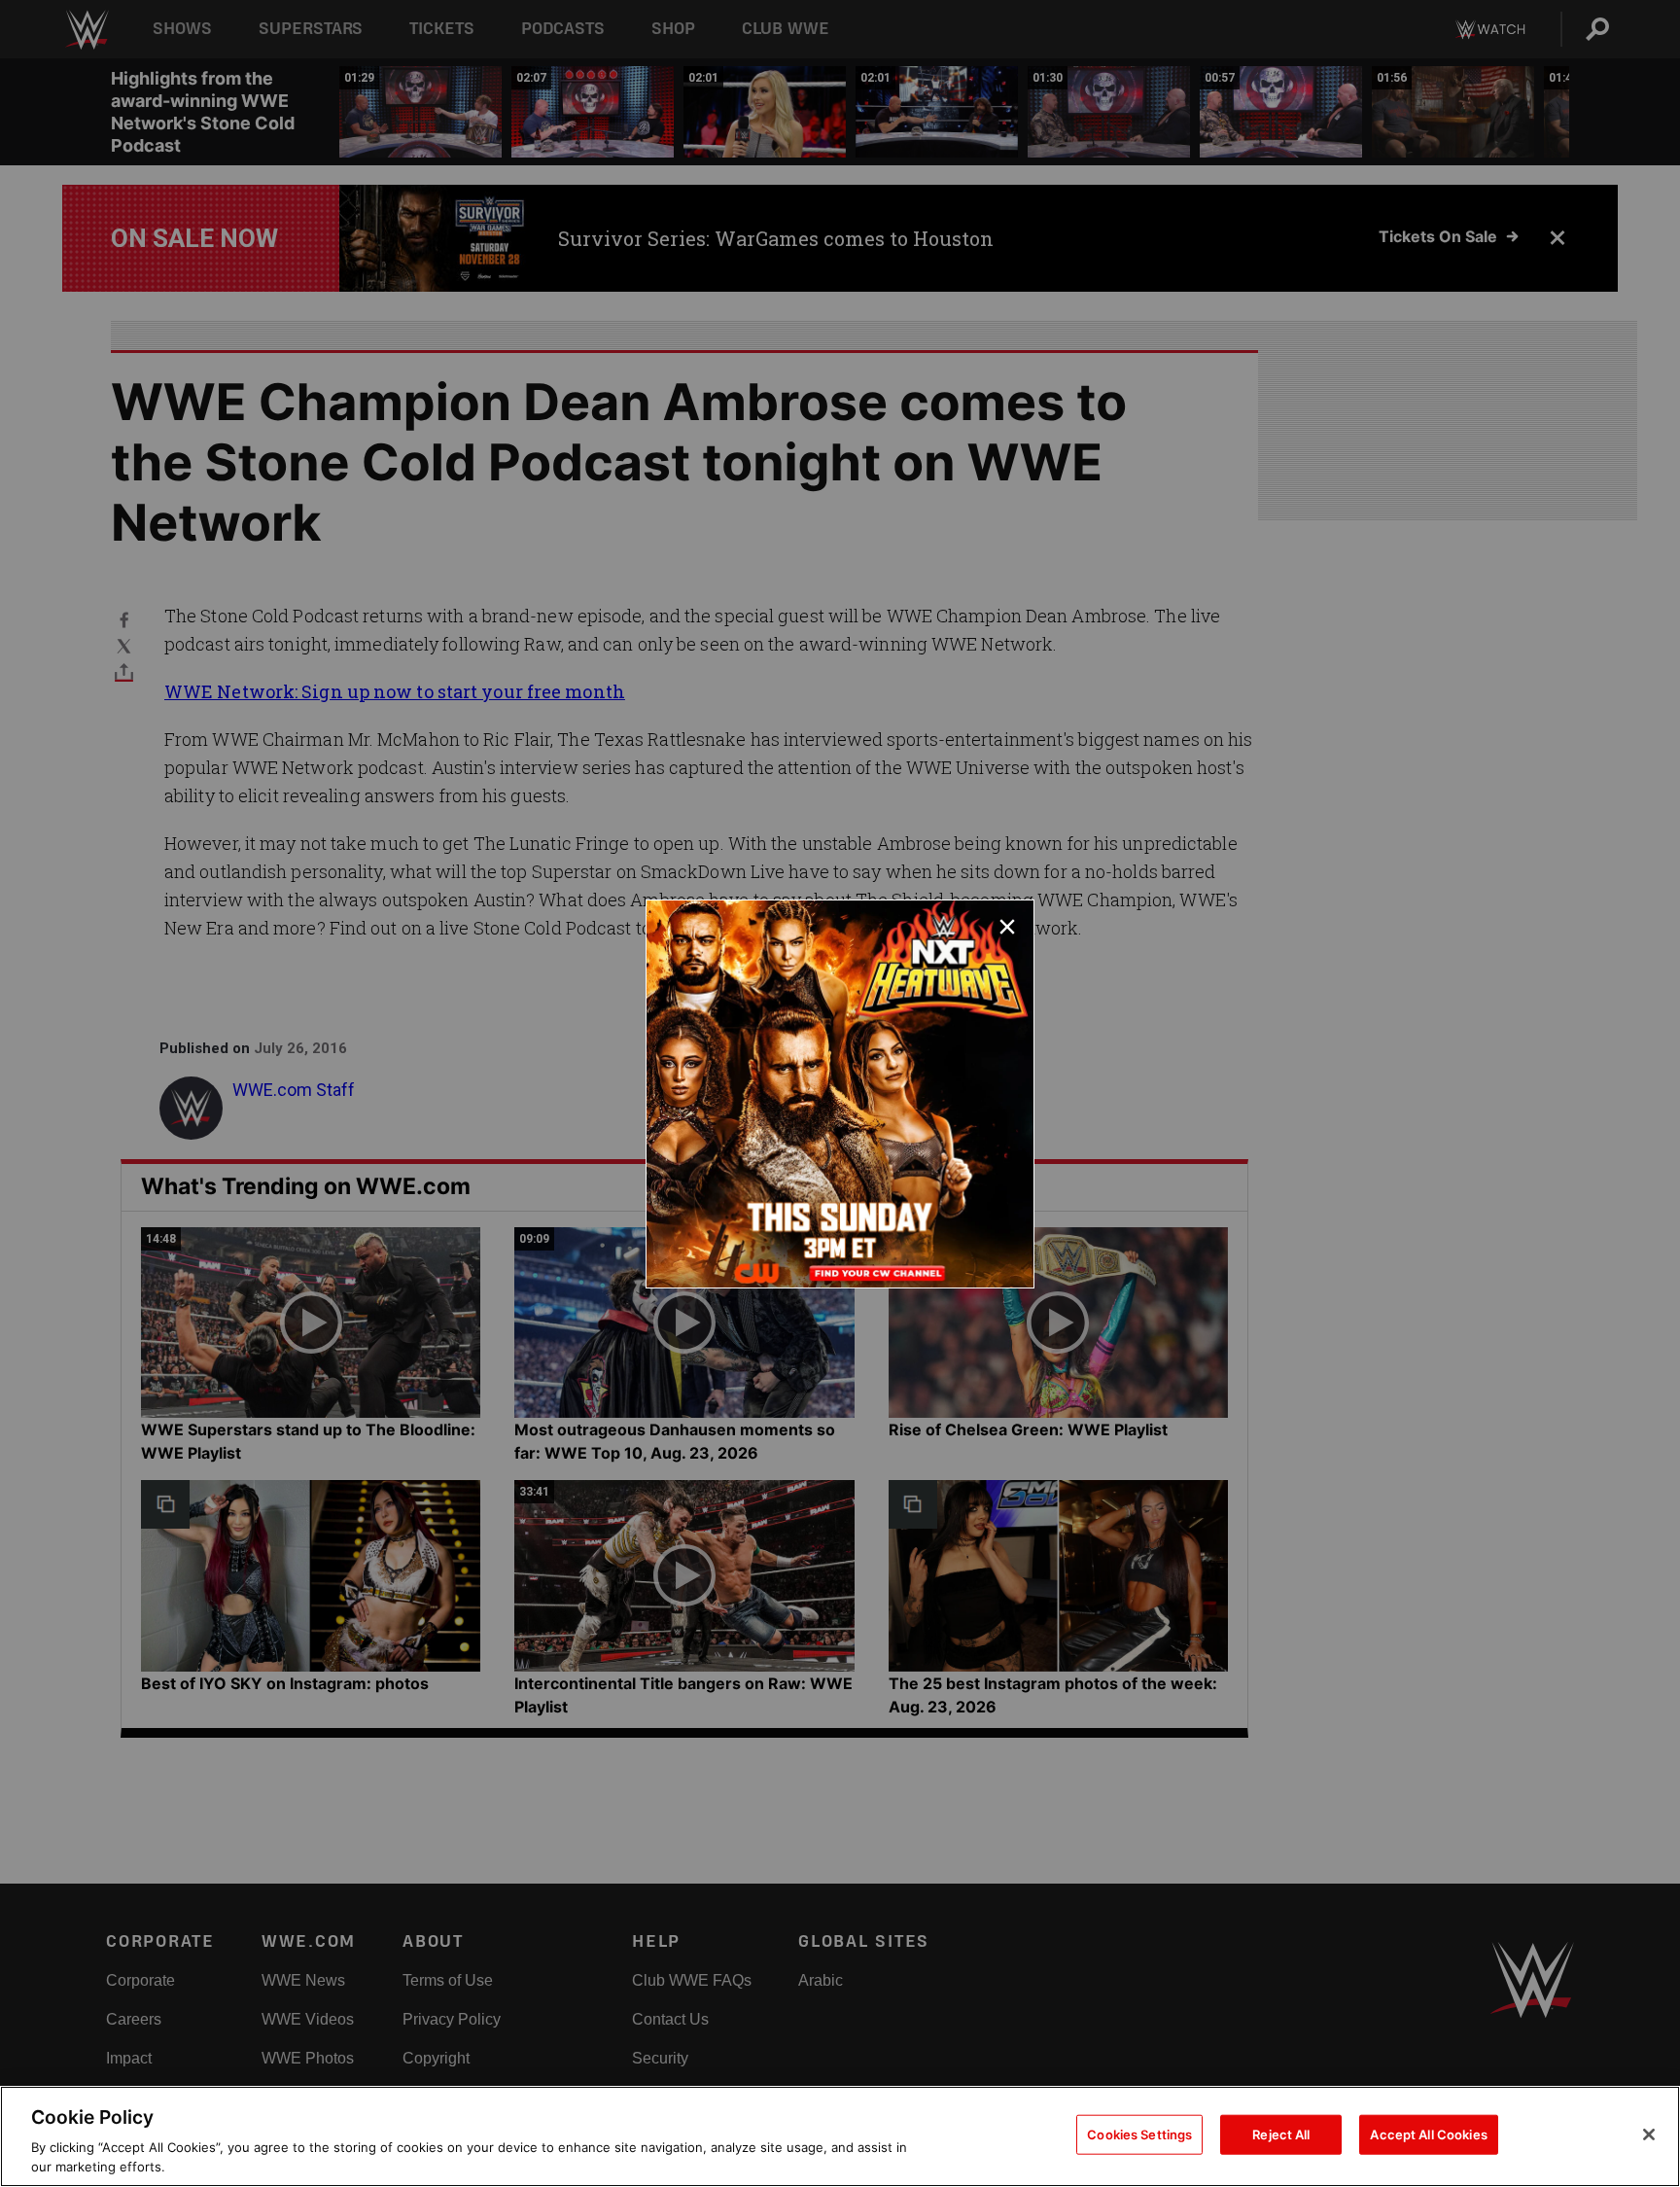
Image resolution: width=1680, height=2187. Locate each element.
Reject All (1281, 2134)
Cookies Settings (1139, 2134)
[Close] (1649, 2134)
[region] (840, 2136)
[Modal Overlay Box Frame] (840, 1094)
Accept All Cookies (1428, 2134)
